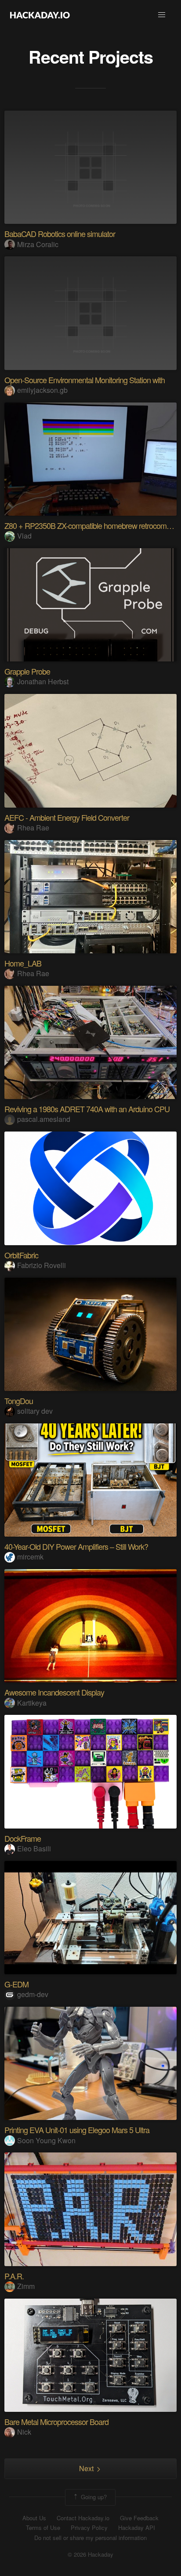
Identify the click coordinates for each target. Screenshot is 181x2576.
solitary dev (35, 1411)
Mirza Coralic (38, 244)
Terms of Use (43, 2528)
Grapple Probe (27, 671)
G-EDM (16, 1984)
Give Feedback (139, 2518)
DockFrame (23, 1838)
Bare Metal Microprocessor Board (56, 2422)
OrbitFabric (21, 1255)
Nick (24, 2432)
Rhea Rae (33, 828)
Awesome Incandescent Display (54, 1692)
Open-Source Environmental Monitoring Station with (85, 380)
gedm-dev (33, 1994)
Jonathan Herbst (43, 681)
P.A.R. (14, 2276)
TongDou (19, 1401)
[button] (162, 15)
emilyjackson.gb (42, 390)
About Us (34, 2518)
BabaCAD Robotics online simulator (60, 234)
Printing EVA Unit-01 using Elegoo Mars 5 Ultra (77, 2130)
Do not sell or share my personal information (90, 2538)
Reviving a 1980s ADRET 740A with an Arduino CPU (87, 1109)
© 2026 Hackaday (90, 2554)
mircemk (30, 1557)
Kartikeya (32, 1703)
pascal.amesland (44, 1119)
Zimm (26, 2286)
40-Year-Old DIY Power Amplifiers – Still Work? (76, 1546)
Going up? (93, 2496)
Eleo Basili (34, 1848)
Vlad (24, 536)
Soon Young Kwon (46, 2140)
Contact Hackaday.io (83, 2518)
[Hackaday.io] (40, 15)
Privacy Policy (89, 2528)
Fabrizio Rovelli (42, 1265)
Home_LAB (23, 963)
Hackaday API (137, 2528)
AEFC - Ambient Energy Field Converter (67, 817)
